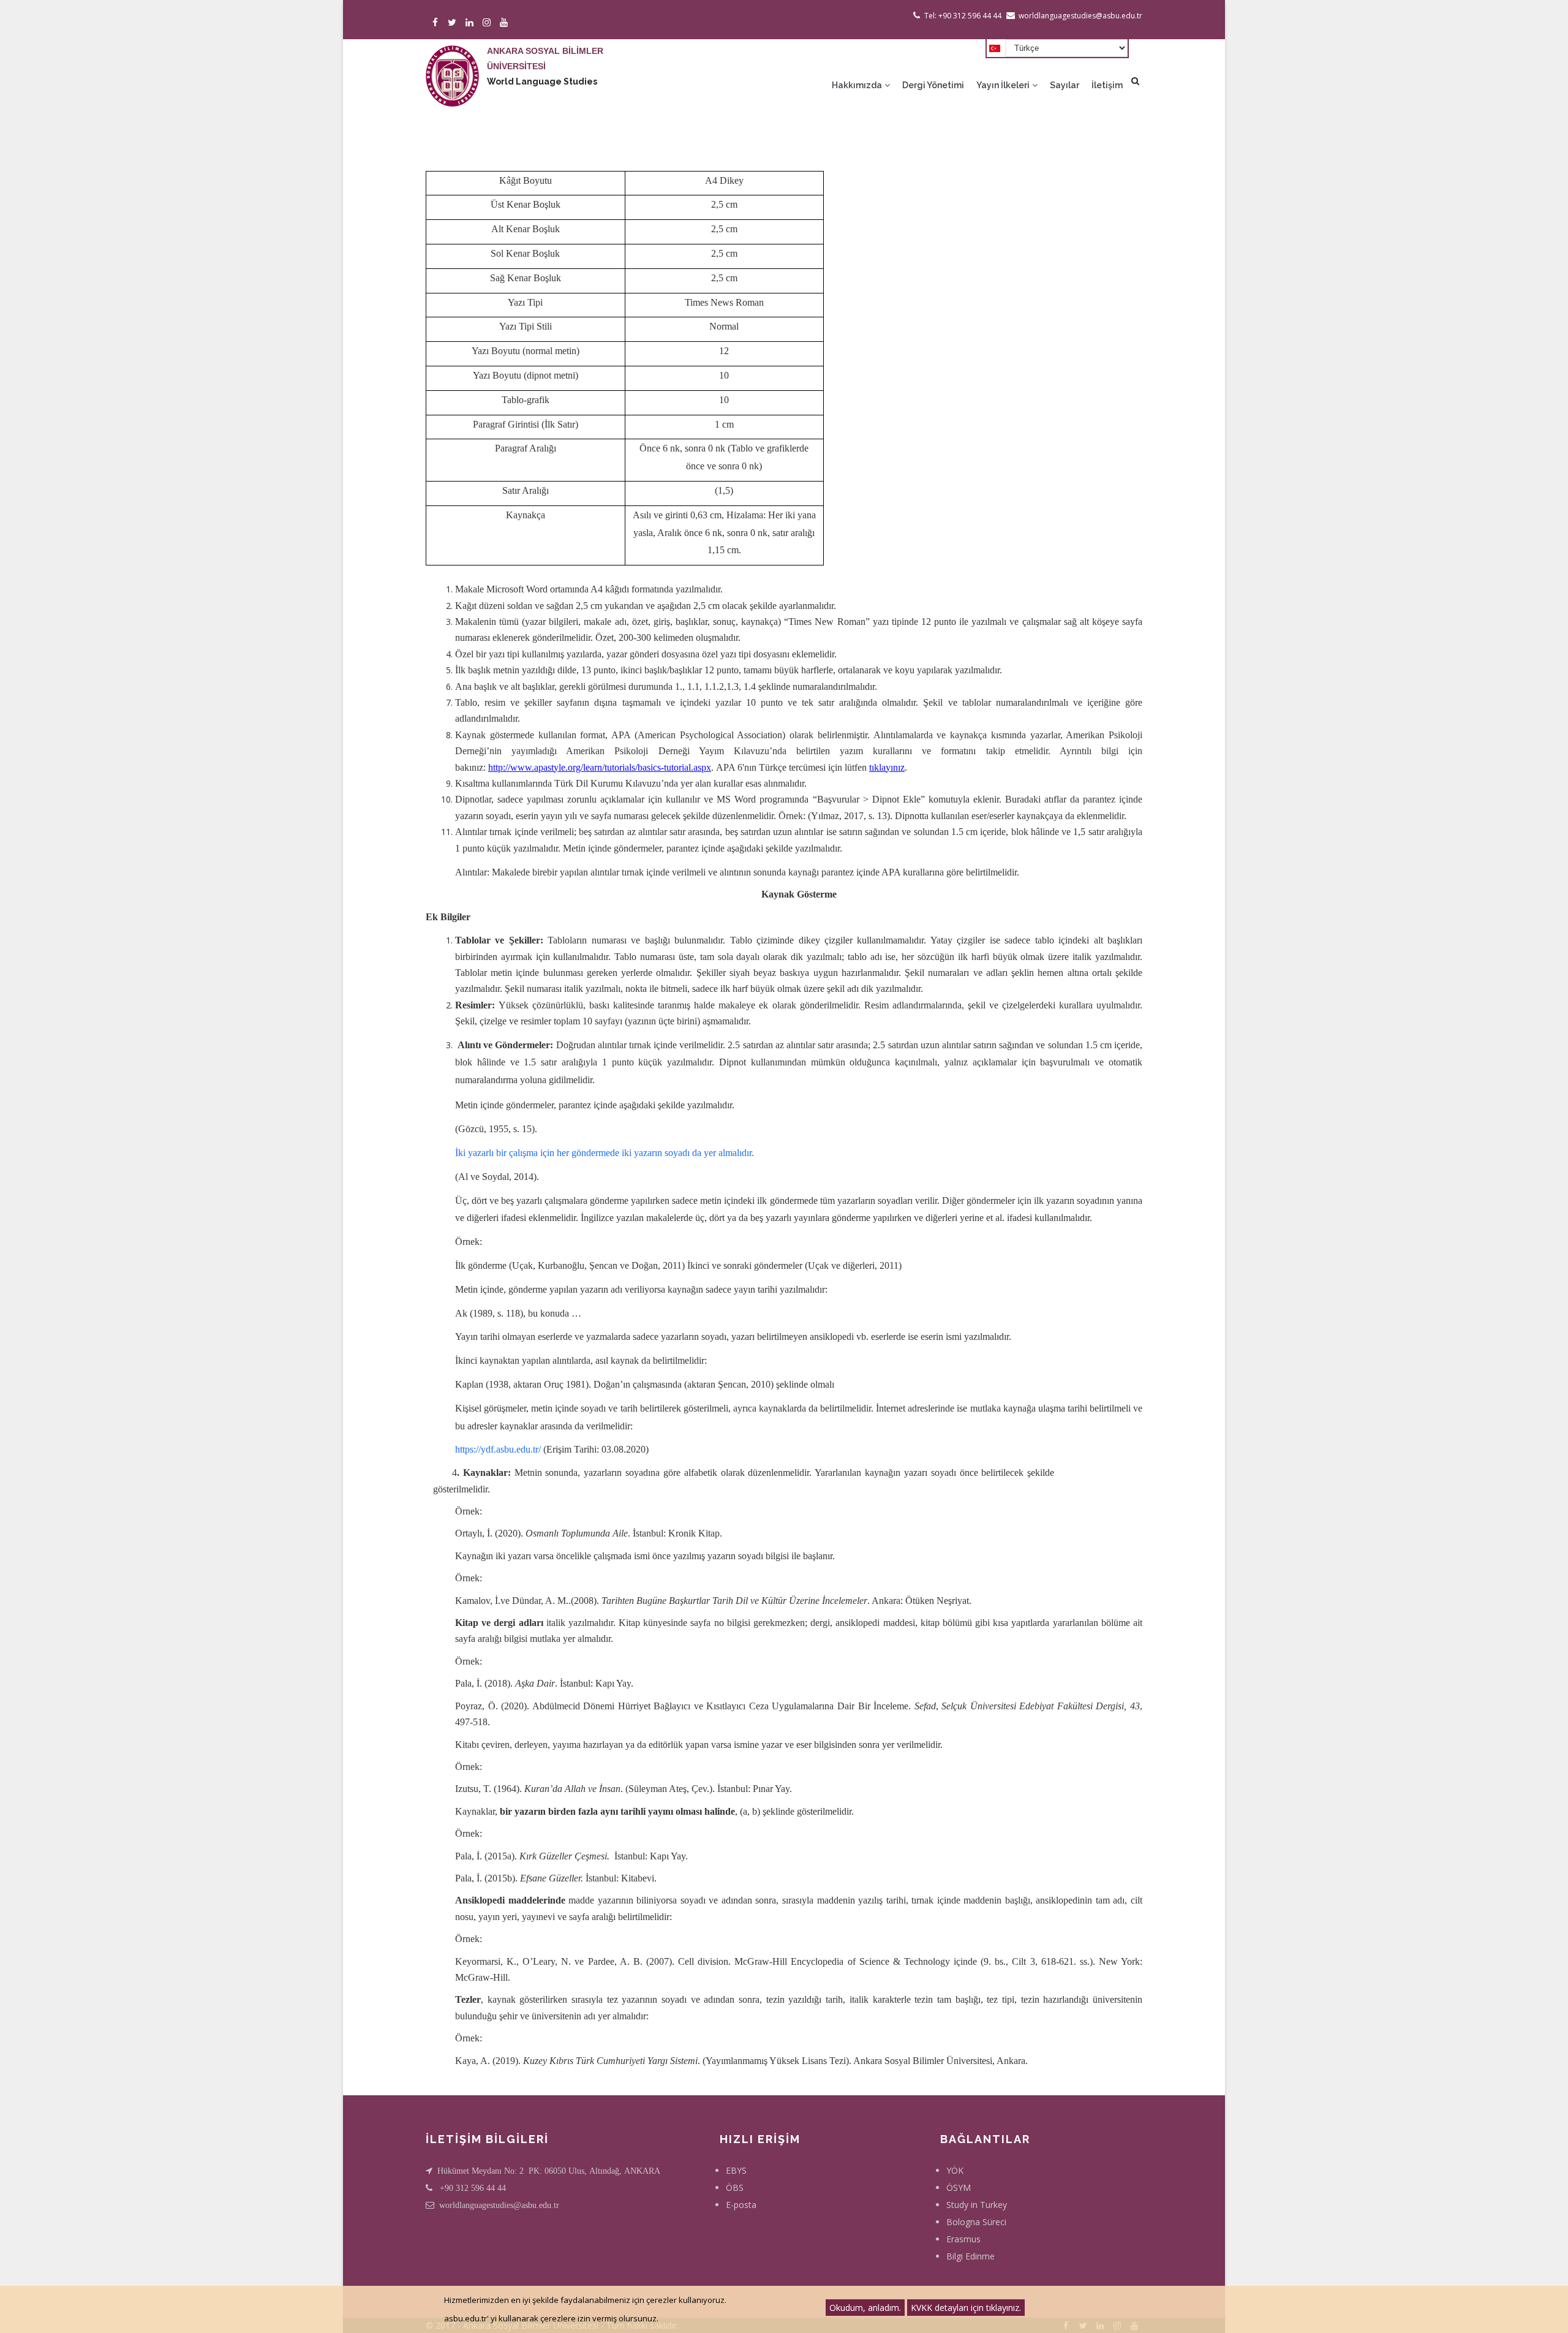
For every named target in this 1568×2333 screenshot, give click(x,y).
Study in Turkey (977, 2205)
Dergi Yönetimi (933, 85)
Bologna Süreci (976, 2222)
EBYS (736, 2170)
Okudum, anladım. (865, 2308)
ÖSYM (959, 2187)
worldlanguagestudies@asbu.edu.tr (499, 2205)
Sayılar (1065, 85)
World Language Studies (542, 81)
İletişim (1107, 85)
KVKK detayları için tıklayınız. (966, 2308)
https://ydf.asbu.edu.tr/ (498, 1449)
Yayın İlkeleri (1004, 85)
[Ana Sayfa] (452, 64)
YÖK (955, 2170)
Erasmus (963, 2239)
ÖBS (735, 2187)
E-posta (741, 2205)
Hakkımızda (858, 85)
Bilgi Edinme (971, 2256)
